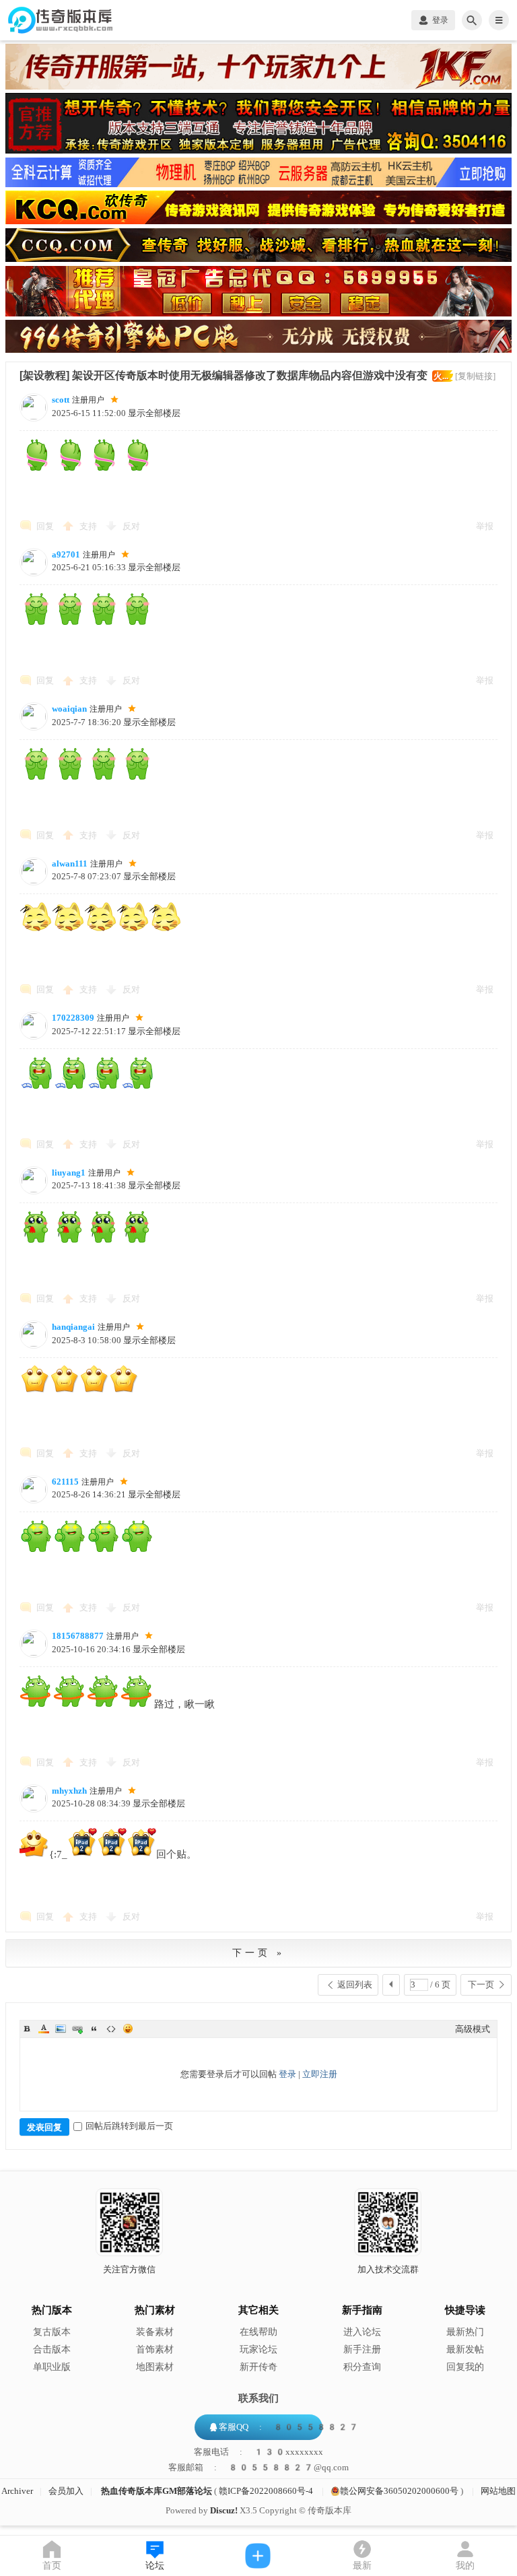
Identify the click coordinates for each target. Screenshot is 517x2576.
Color (44, 2029)
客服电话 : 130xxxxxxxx (258, 2452)
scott (61, 400)
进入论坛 (362, 2332)
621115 (65, 1482)
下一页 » (258, 1953)
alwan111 (70, 863)
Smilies (128, 2029)
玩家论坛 (258, 2349)
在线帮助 (258, 2332)
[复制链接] (475, 376)
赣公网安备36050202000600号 (399, 2491)
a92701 (66, 554)
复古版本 (52, 2332)
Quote (94, 2029)
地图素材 (155, 2367)
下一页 (481, 1985)
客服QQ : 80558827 (289, 2427)
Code (111, 2029)
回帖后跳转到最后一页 (129, 2126)
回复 (45, 526)
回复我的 (465, 2367)
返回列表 (355, 1985)
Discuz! (224, 2510)
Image (61, 2029)
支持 (89, 526)
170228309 (73, 1018)
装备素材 (155, 2332)
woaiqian (69, 709)
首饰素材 (155, 2349)
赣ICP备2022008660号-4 (266, 2491)
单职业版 (52, 2367)
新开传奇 (258, 2367)
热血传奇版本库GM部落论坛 (157, 2491)
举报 (485, 526)
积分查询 (362, 2367)
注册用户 (88, 400)
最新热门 (465, 2332)
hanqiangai (73, 1327)
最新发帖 (465, 2349)
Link (77, 2029)
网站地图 (498, 2491)
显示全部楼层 (154, 413)
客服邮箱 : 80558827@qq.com (258, 2468)
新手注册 (362, 2349)
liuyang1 (69, 1173)
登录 (287, 2074)
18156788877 (78, 1636)
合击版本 (52, 2349)
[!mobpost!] (258, 2556)
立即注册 (320, 2074)
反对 (131, 526)
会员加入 (66, 2491)
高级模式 (473, 2029)
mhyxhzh (69, 1791)
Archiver (17, 2491)
